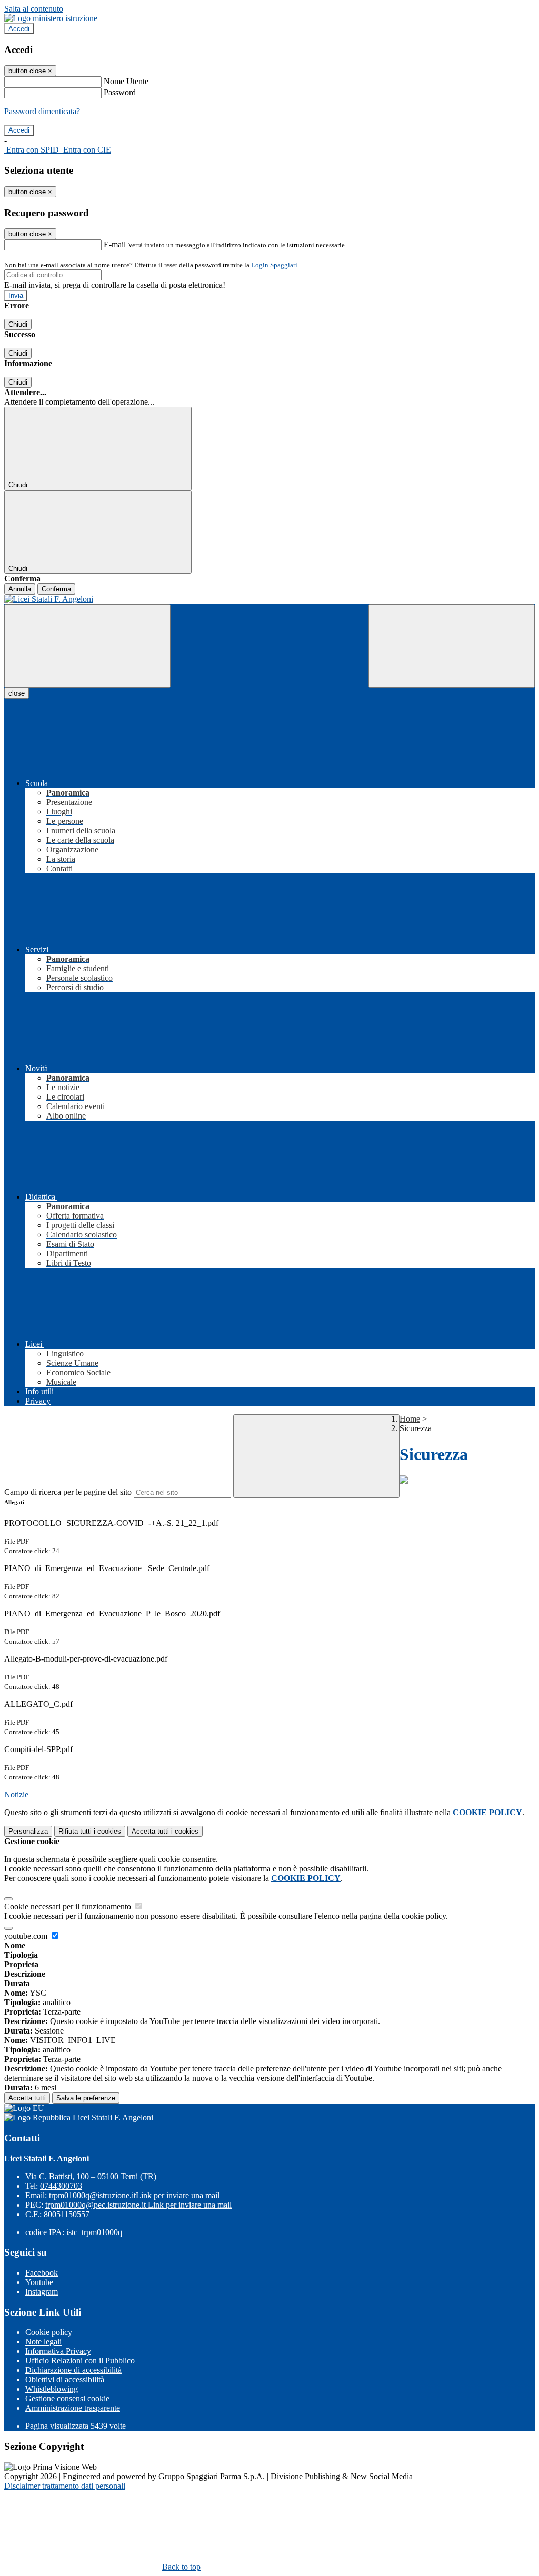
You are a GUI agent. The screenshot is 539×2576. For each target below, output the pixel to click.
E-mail (115, 244)
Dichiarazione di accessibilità (73, 2370)
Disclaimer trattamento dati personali (65, 2486)
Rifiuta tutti (90, 1831)
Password (120, 92)
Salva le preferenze (86, 2098)
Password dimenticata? (42, 111)
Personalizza (28, 1831)
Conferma (56, 589)
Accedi (19, 29)
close (17, 693)
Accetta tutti (165, 1831)
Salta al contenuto (34, 9)
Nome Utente (126, 81)
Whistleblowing (52, 2389)
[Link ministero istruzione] (51, 18)
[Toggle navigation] (87, 646)
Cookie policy (49, 2332)
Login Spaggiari (274, 265)
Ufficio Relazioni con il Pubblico (80, 2361)
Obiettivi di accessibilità (65, 2379)
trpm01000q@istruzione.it (134, 2195)
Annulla (20, 589)
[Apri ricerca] (452, 646)
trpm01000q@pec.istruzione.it (138, 2205)
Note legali (43, 2342)
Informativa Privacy (58, 2351)
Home (410, 1419)
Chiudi (18, 324)
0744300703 (61, 2186)
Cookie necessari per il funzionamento (69, 1906)
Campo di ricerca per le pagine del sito (68, 1492)
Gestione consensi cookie (67, 2398)
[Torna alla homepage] (269, 599)
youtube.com (27, 1936)
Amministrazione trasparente (73, 2408)
